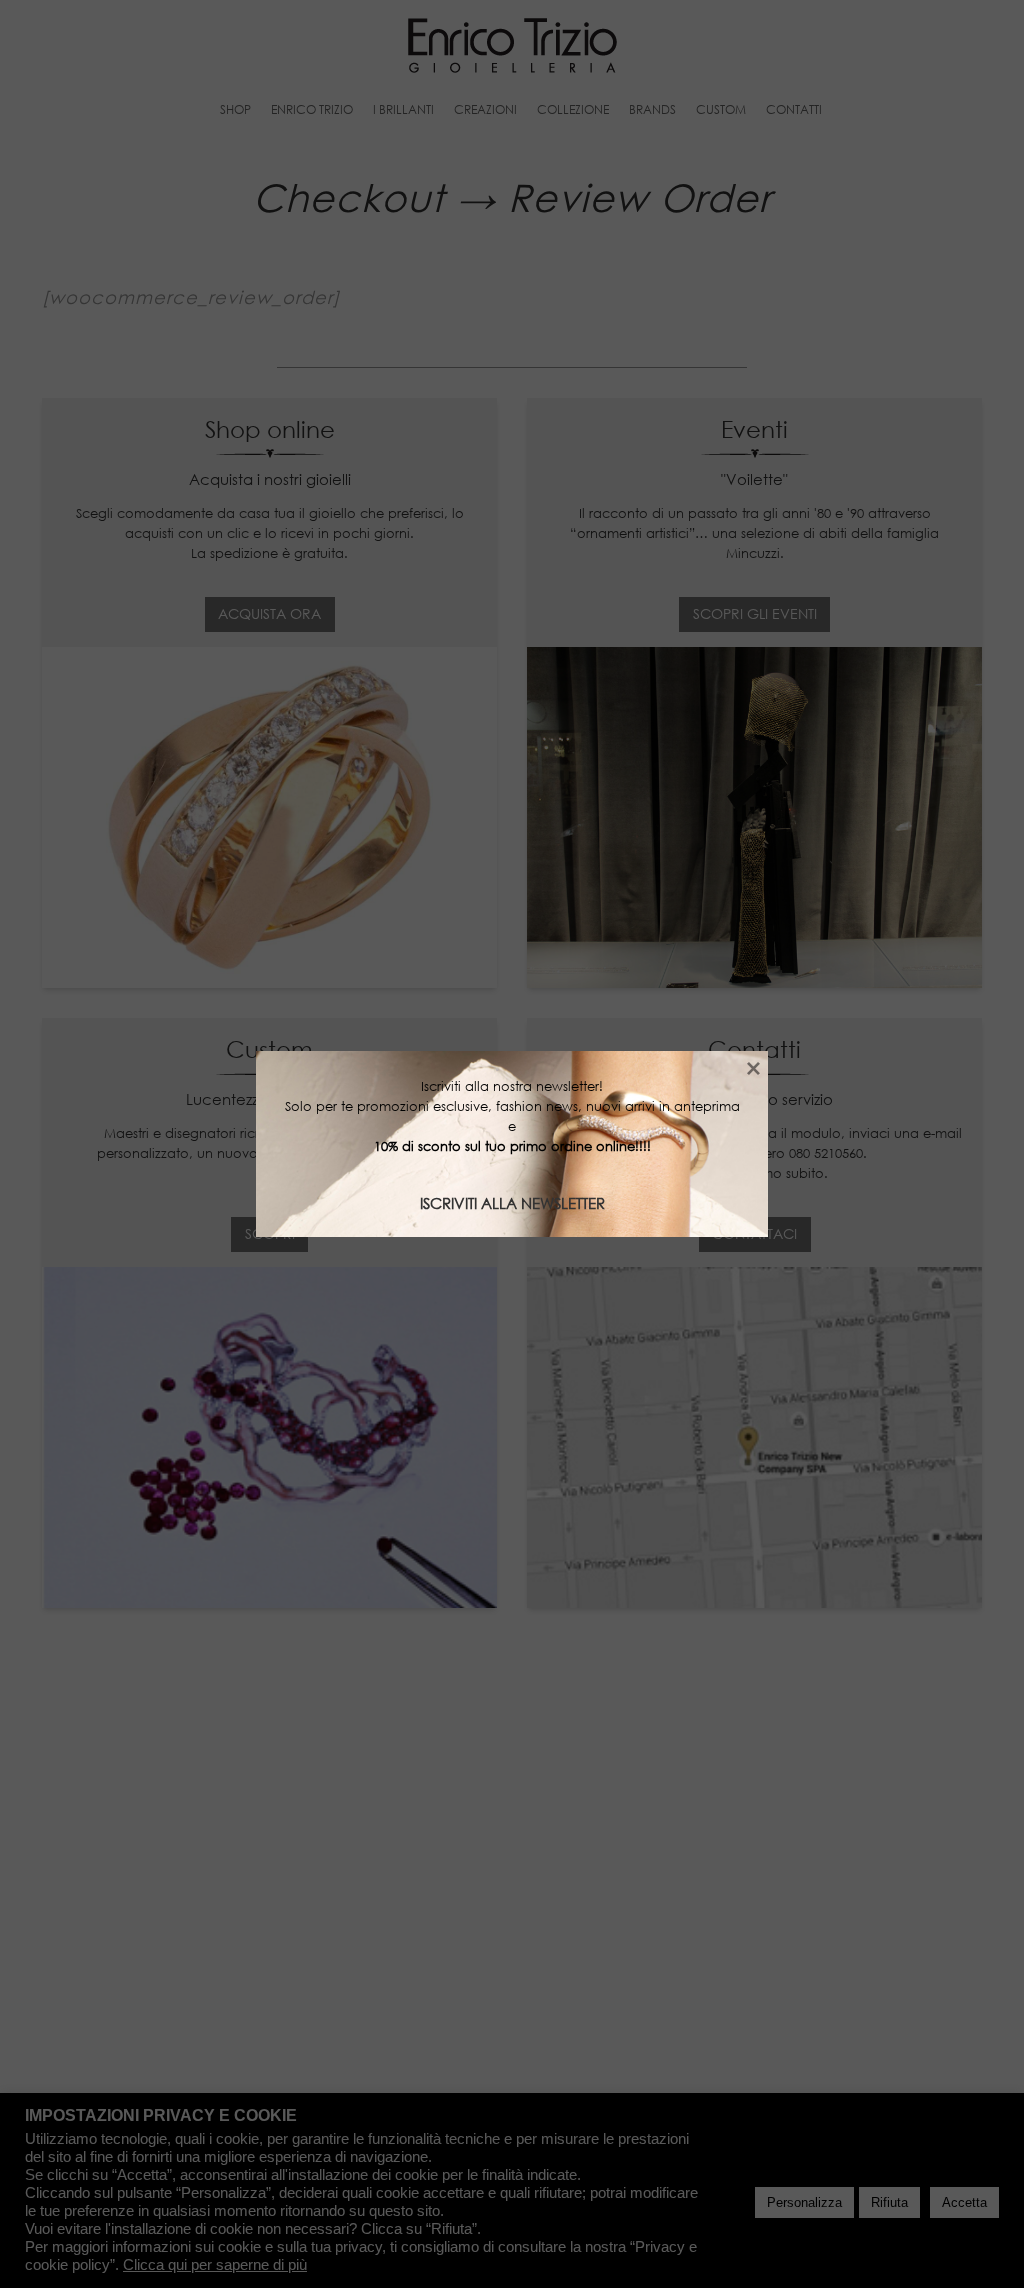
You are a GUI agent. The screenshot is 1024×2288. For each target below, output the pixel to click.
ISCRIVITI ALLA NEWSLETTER (512, 1203)
